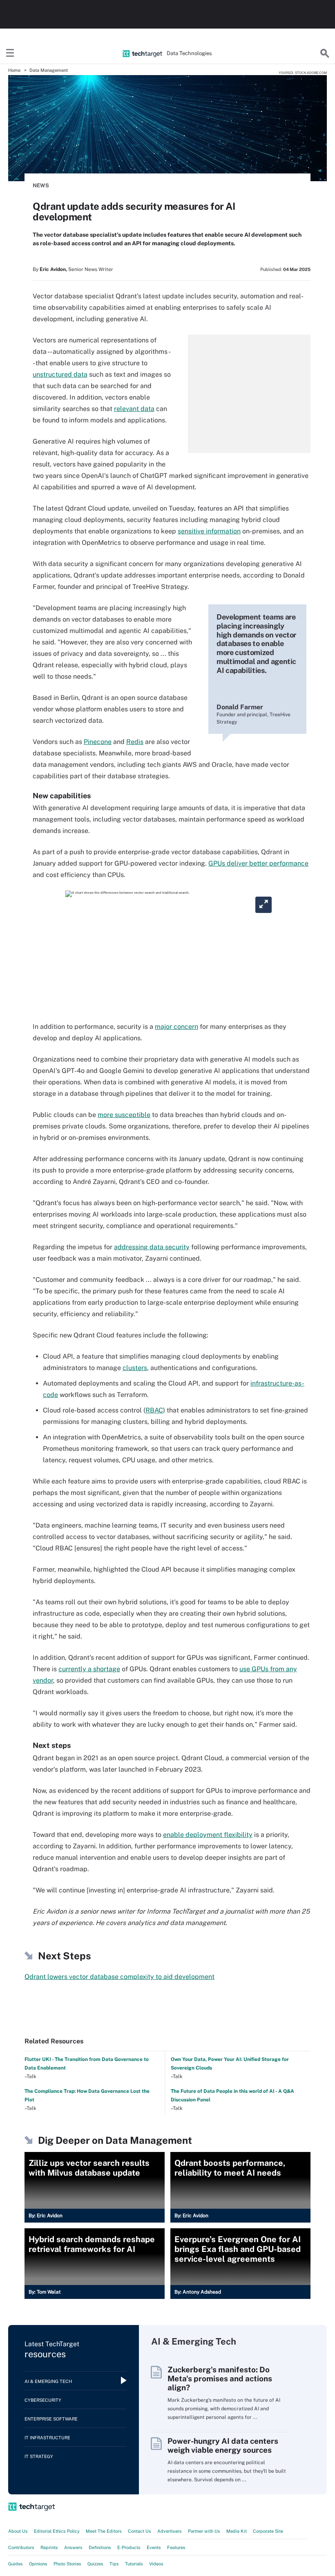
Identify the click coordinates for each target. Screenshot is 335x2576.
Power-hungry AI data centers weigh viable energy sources (223, 2445)
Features (176, 2547)
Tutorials (134, 2564)
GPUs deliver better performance (258, 863)
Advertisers (170, 2531)
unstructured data (60, 374)
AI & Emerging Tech (48, 2381)
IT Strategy (39, 2456)
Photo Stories (67, 2564)
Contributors (21, 2547)
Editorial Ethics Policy (57, 2531)
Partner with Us (204, 2531)
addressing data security (152, 1247)
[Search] (325, 53)
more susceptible (124, 1115)
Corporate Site (268, 2531)
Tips (114, 2564)
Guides (16, 2564)
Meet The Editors (104, 2531)
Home (14, 70)
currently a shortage (89, 1669)
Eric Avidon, (53, 269)
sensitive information (209, 531)
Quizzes (95, 2564)
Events (154, 2547)
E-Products (129, 2547)
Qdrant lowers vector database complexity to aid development (119, 1977)
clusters (135, 1368)
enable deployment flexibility (208, 1835)
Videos (156, 2564)
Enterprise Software (51, 2419)
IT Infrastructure (47, 2438)
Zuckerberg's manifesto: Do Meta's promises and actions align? (220, 2378)
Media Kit (237, 2531)
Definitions (100, 2547)
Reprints (49, 2547)
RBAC (154, 1410)
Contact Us (140, 2531)
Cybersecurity (43, 2400)
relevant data (134, 409)
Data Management (49, 70)
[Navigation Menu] (10, 53)
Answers (73, 2547)
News (41, 185)
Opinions (38, 2564)
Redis (135, 742)
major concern (176, 1027)
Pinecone (98, 742)
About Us (18, 2531)
